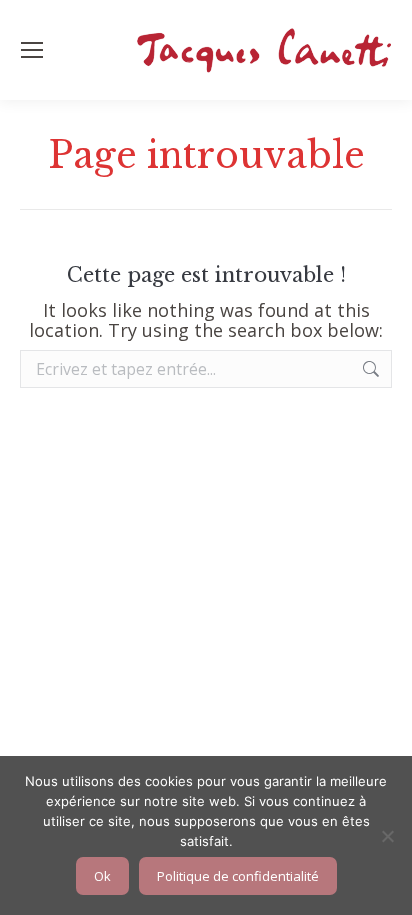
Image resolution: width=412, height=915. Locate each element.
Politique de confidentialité (238, 876)
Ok (102, 876)
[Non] (387, 836)
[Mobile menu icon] (32, 50)
